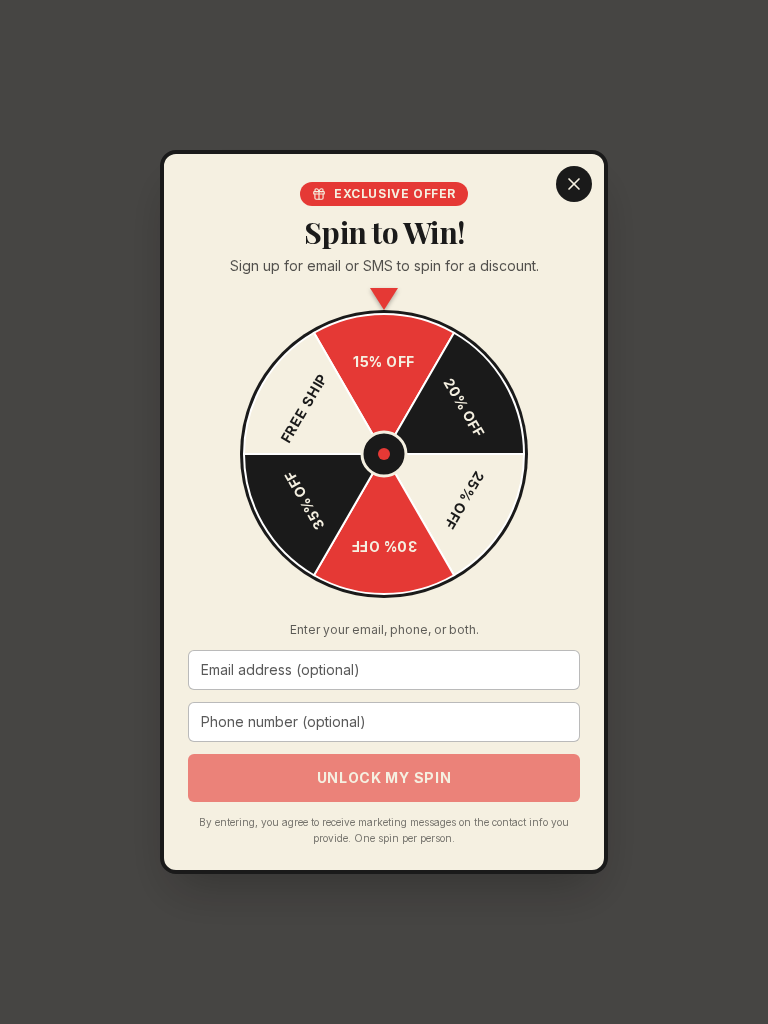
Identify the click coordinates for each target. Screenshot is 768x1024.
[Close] (574, 184)
